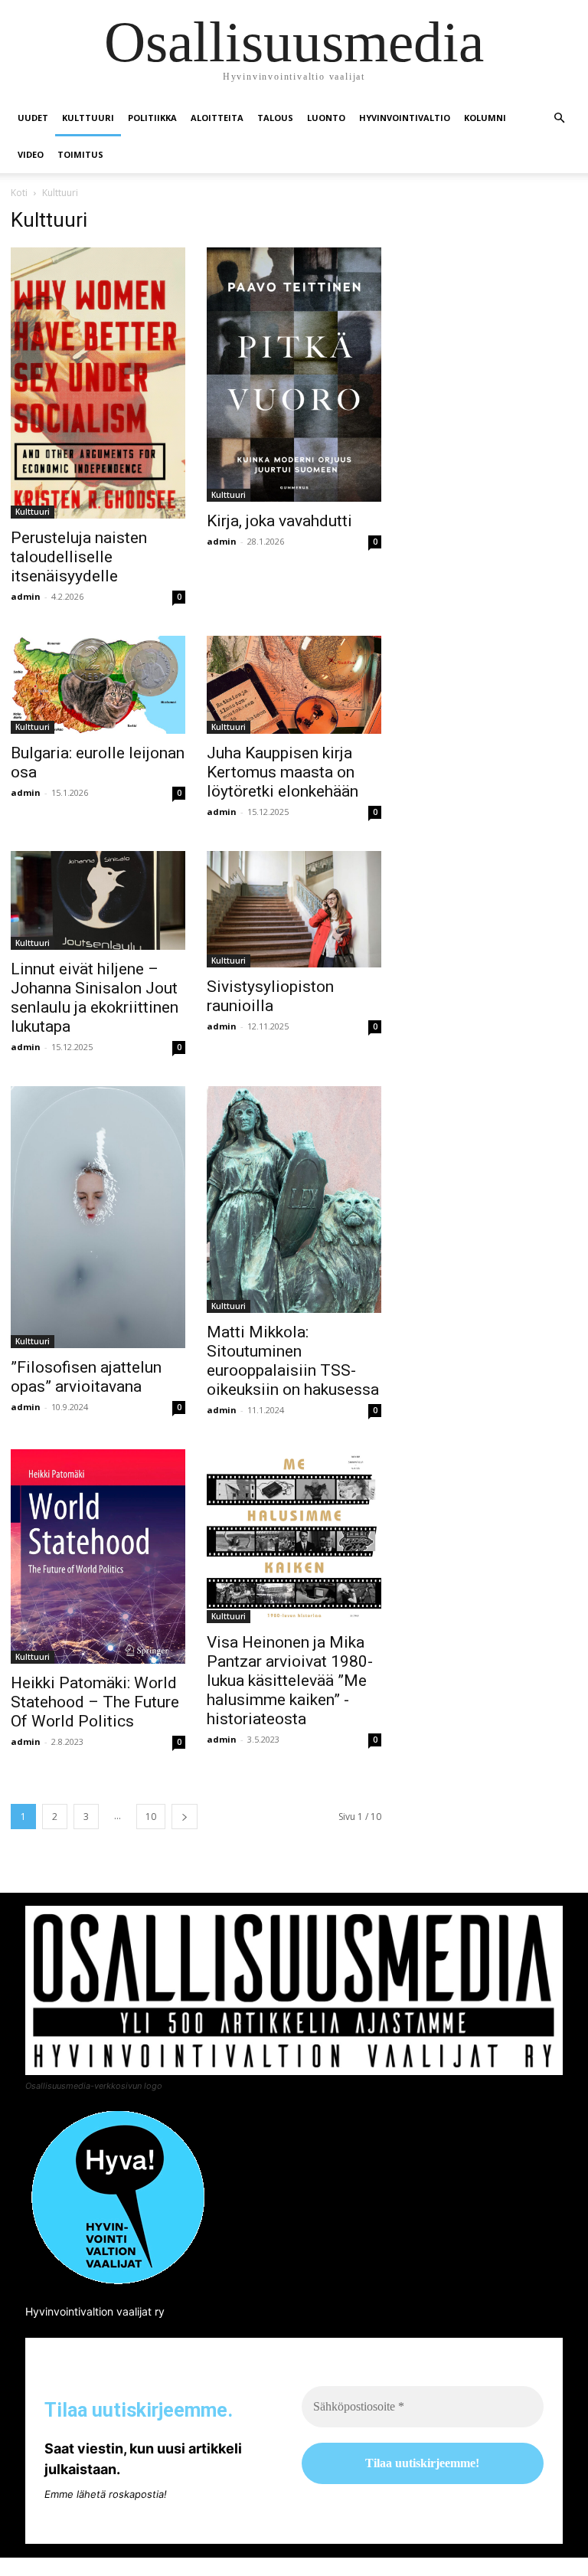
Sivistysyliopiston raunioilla (270, 996)
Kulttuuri (88, 118)
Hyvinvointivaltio (405, 118)
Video (31, 154)
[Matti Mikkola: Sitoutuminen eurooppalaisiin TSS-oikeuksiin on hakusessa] (294, 1200)
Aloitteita (217, 118)
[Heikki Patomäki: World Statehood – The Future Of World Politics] (98, 1556)
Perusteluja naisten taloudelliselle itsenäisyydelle (79, 557)
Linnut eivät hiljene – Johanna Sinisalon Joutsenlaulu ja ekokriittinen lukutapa (95, 998)
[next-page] (185, 1817)
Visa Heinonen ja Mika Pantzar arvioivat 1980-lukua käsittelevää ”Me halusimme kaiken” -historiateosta (290, 1681)
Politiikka (152, 118)
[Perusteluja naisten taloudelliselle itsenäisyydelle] (98, 383)
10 (151, 1817)
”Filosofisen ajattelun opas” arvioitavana (86, 1377)
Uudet (33, 118)
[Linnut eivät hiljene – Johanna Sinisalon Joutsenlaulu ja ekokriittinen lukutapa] (98, 900)
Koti (19, 193)
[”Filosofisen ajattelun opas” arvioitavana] (98, 1217)
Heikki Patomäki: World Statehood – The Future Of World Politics (95, 1702)
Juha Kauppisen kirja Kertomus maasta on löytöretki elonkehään (283, 772)
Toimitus (80, 154)
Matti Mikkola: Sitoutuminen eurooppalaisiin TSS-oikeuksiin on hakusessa (293, 1361)
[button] (559, 118)
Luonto (326, 118)
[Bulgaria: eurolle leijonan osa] (98, 685)
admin (26, 596)
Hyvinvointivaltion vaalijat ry (95, 2311)
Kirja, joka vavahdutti (279, 521)
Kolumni (485, 118)
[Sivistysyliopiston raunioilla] (294, 909)
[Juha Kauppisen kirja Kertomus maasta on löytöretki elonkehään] (294, 685)
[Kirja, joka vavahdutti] (294, 375)
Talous (275, 118)
